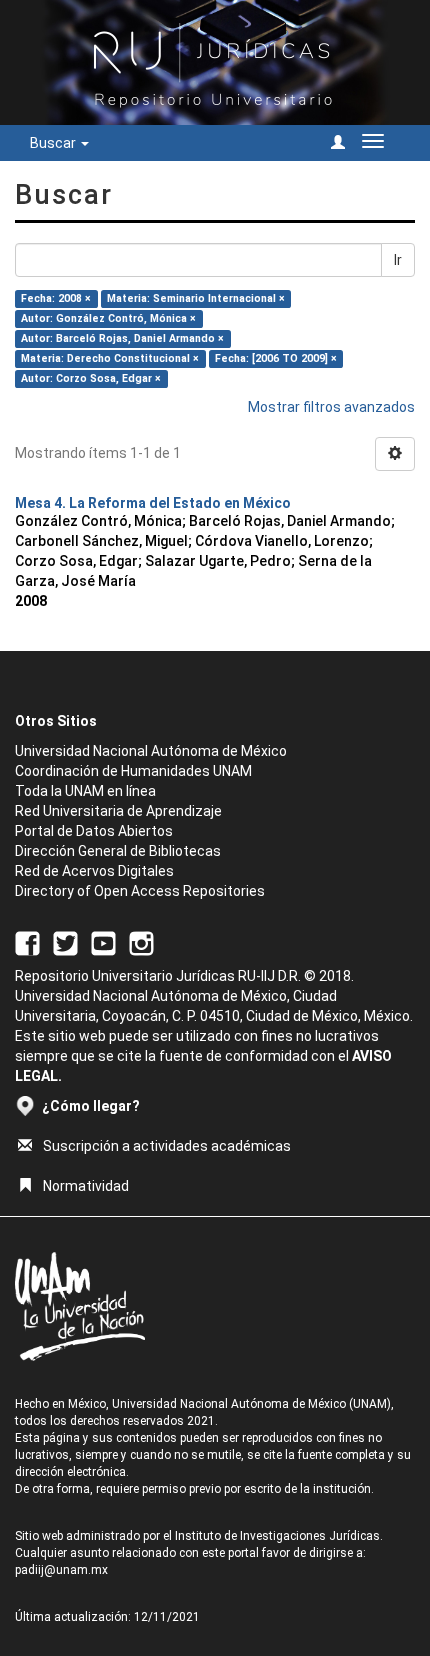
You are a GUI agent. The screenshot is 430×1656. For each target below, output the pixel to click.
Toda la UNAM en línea (85, 791)
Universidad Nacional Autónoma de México (151, 751)
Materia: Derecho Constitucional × (110, 358)
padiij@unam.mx (61, 1570)
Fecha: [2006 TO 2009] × (276, 358)
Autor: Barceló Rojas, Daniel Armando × (122, 338)
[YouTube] (103, 942)
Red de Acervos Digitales (94, 871)
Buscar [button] (54, 143)
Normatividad (86, 1186)
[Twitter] (65, 942)
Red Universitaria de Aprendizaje (118, 811)
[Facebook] (27, 942)
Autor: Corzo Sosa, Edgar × (91, 378)
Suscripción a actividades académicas (167, 1146)
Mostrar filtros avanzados (331, 407)
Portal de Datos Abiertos (94, 831)
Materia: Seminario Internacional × (196, 298)
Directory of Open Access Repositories (140, 891)
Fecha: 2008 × (56, 298)
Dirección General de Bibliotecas (118, 851)
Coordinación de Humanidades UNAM (133, 771)
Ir (398, 260)
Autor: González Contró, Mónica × (108, 318)
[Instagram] (141, 942)
